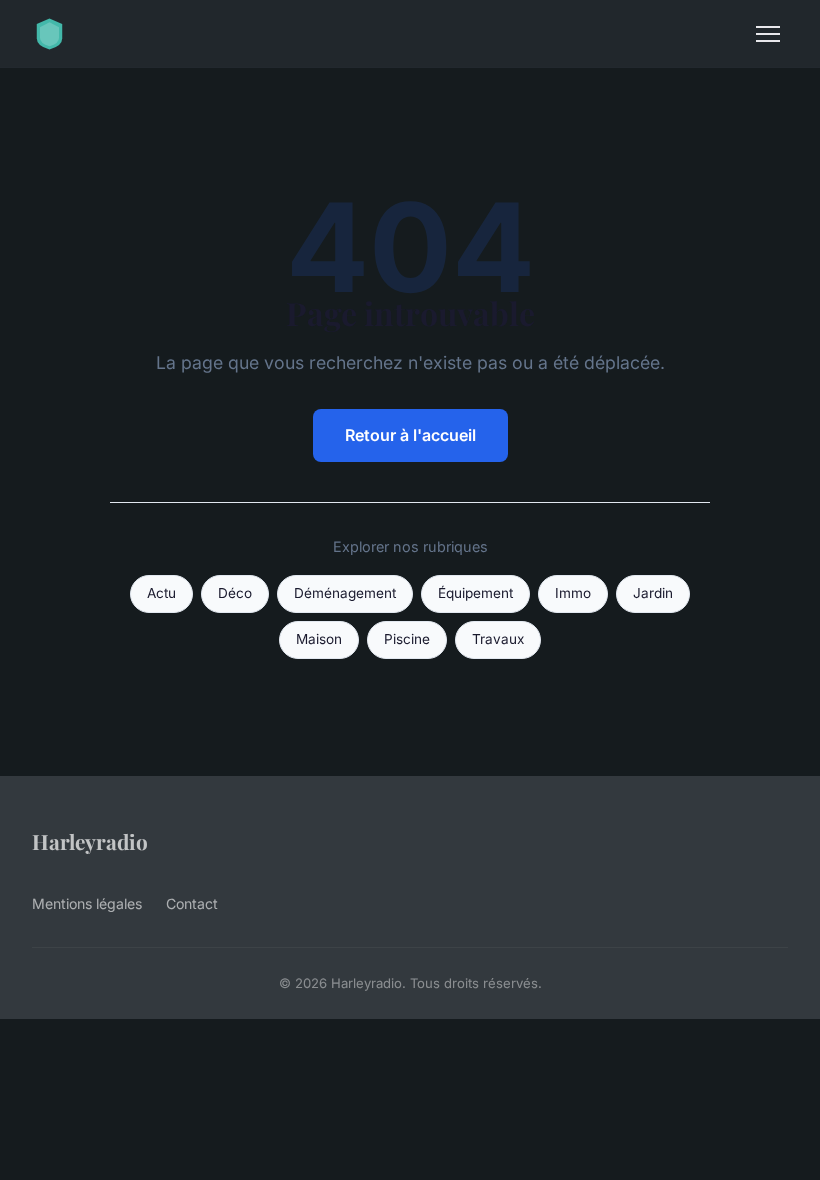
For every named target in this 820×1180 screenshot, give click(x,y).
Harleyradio (90, 841)
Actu (161, 593)
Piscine (407, 639)
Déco (235, 593)
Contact (192, 903)
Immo (573, 593)
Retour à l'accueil (410, 435)
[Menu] (768, 34)
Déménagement (345, 593)
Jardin (653, 593)
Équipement (475, 593)
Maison (319, 639)
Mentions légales (87, 903)
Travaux (498, 639)
